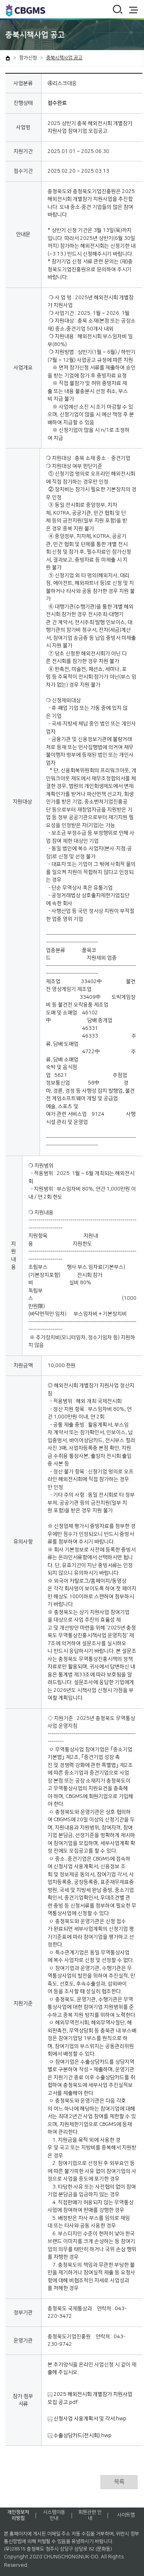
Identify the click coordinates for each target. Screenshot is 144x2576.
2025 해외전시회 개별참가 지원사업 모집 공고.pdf (90, 2398)
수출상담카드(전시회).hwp (82, 2435)
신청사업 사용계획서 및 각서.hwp (89, 2419)
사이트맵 (126, 2515)
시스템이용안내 (54, 2515)
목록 (119, 2482)
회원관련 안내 (90, 2515)
